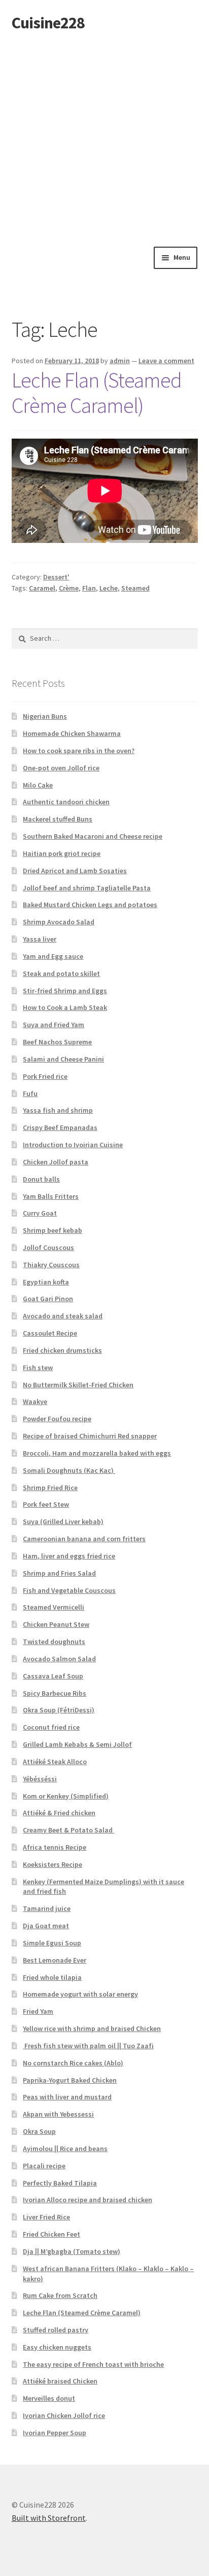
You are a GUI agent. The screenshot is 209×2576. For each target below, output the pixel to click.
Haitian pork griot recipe (62, 853)
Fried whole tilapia (52, 1977)
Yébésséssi (40, 1779)
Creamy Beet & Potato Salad (68, 1830)
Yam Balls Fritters (51, 1196)
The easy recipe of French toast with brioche (93, 2364)
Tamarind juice (47, 1908)
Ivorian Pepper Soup (55, 2433)
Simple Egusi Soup (52, 1943)
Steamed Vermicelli (54, 1607)
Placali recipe (44, 2166)
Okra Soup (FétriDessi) (59, 1710)
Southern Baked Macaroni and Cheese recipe (93, 836)
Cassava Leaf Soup (53, 1676)
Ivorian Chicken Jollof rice (64, 2415)
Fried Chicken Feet (51, 2234)
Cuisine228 (48, 23)
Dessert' (56, 577)
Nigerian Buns (45, 716)
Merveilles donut (49, 2398)
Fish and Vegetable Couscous (69, 1590)
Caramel (42, 588)
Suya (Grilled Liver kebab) (63, 1521)
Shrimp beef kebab (53, 1230)
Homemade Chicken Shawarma (72, 733)
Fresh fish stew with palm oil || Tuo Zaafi (88, 2046)
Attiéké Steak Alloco (55, 1762)
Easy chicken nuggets (57, 2347)
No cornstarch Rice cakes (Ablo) (73, 2063)
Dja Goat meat (46, 1926)
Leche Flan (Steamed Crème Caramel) (97, 393)
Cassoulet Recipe (50, 1333)
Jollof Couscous (48, 1247)
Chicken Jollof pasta (56, 1162)
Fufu (30, 1094)
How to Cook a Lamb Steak (65, 1007)
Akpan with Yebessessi (58, 2114)
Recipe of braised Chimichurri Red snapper (90, 1436)
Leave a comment (166, 361)
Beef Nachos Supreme (57, 1042)
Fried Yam (38, 2011)
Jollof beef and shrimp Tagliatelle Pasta (87, 888)
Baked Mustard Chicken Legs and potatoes (90, 905)
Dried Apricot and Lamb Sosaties (75, 871)
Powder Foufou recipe (57, 1419)
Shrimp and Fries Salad (59, 1573)
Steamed (135, 588)
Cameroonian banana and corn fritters (84, 1539)
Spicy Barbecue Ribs (55, 1693)
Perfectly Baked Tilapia (60, 2183)
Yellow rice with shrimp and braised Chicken (92, 2028)
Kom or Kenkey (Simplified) (66, 1796)
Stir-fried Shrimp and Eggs (65, 991)
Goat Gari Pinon (48, 1299)
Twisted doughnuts (54, 1642)
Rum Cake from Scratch (60, 2295)
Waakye (35, 1401)
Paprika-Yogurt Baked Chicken (70, 2080)
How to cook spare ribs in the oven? (79, 751)
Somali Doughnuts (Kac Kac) (69, 1470)
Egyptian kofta (46, 1282)
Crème (69, 588)
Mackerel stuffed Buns (58, 819)
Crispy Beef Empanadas (60, 1127)
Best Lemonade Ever (55, 1960)
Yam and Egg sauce (53, 956)
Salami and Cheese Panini (63, 1059)
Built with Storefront (49, 2518)
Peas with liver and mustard (67, 2097)
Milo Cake (38, 785)
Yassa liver (40, 939)
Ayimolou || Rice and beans (65, 2149)
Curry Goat (40, 1213)
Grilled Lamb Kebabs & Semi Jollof (77, 1744)
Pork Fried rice (45, 1076)
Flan (89, 588)
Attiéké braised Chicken (60, 2381)
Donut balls (41, 1179)
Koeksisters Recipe (53, 1864)
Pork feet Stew (46, 1504)
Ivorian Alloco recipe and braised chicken (88, 2200)
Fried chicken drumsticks (62, 1350)
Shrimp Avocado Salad (59, 922)
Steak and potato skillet (61, 973)
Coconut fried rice (51, 1727)
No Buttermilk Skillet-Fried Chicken (78, 1385)
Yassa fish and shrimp (58, 1110)
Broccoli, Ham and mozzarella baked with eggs (97, 1453)
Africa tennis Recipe (55, 1847)
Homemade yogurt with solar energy (80, 1994)
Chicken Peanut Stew (56, 1624)
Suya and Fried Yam (54, 1025)
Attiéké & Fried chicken (59, 1813)
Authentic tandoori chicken (66, 802)
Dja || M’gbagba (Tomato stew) (72, 2251)
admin (120, 361)
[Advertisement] (104, 137)
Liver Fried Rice (46, 2217)
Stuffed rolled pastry (56, 2330)
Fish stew (38, 1368)
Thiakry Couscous (51, 1265)
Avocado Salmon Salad (59, 1659)
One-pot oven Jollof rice (61, 768)
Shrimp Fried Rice (50, 1488)
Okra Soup (39, 2131)
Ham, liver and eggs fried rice (69, 1556)
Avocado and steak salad (63, 1316)
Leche (109, 588)
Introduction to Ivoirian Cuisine (73, 1145)
